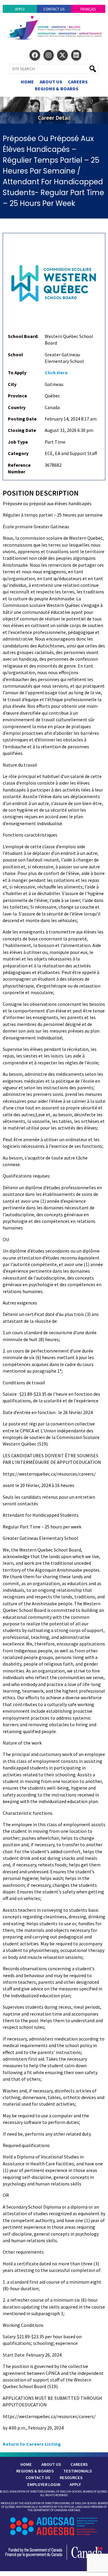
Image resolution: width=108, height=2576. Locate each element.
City (12, 384)
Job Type (18, 442)
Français (88, 9)
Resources (71, 2478)
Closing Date (22, 430)
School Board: (23, 336)
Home (27, 82)
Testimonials (78, 2471)
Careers (78, 82)
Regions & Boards (57, 89)
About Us (51, 82)
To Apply (17, 373)
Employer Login (44, 2484)
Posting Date (22, 419)
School (15, 354)
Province (17, 396)
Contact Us (54, 9)
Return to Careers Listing (32, 2444)
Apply (20, 9)
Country (17, 407)
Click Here (56, 373)
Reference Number (19, 468)
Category (18, 453)
